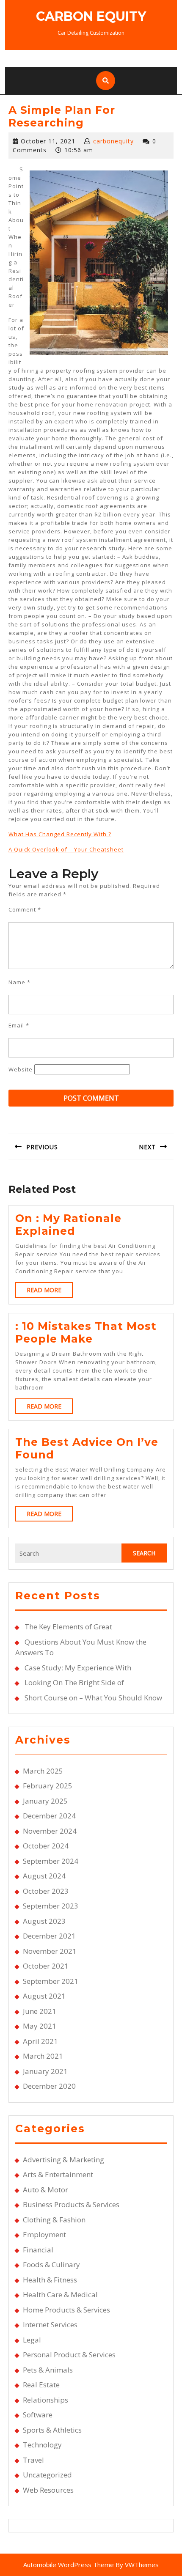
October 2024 (46, 1846)
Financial (38, 2250)
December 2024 (49, 1816)
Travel (33, 2460)
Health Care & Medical (60, 2295)
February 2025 (48, 1786)
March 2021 (43, 2056)
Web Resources (48, 2490)
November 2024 (50, 1831)
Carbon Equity (91, 16)
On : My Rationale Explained (68, 1225)
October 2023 (46, 1891)
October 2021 (46, 1966)
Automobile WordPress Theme (69, 2565)
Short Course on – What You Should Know (93, 1698)
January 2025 (45, 1801)
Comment (25, 909)
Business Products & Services (71, 2204)
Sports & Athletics (52, 2430)
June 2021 (40, 2011)
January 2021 (45, 2071)
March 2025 (43, 1771)
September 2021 (51, 1981)
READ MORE (50, 1292)
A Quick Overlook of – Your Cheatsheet (66, 849)
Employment (44, 2234)
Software (38, 2415)
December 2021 (49, 1936)
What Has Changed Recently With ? (60, 834)
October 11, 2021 (48, 141)
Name (19, 982)
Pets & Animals (48, 2370)
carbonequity (113, 141)
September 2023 (51, 1906)
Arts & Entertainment (58, 2174)
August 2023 (44, 1921)
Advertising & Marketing (63, 2160)
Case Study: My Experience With (78, 1668)
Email (19, 1025)
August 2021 (44, 1996)
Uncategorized (47, 2475)
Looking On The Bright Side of (74, 1682)
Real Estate (41, 2385)
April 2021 (40, 2041)
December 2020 (49, 2086)
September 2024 (51, 1861)
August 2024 (44, 1876)
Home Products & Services (66, 2310)
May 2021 (40, 2026)
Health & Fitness (50, 2280)
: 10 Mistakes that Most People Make (86, 1332)
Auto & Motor (45, 2190)
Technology (42, 2445)
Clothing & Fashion (54, 2220)
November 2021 (50, 1951)
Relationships (45, 2400)
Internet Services (50, 2325)
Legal (32, 2340)
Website (21, 1069)
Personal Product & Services (69, 2355)
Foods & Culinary (51, 2264)
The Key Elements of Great (68, 1627)
